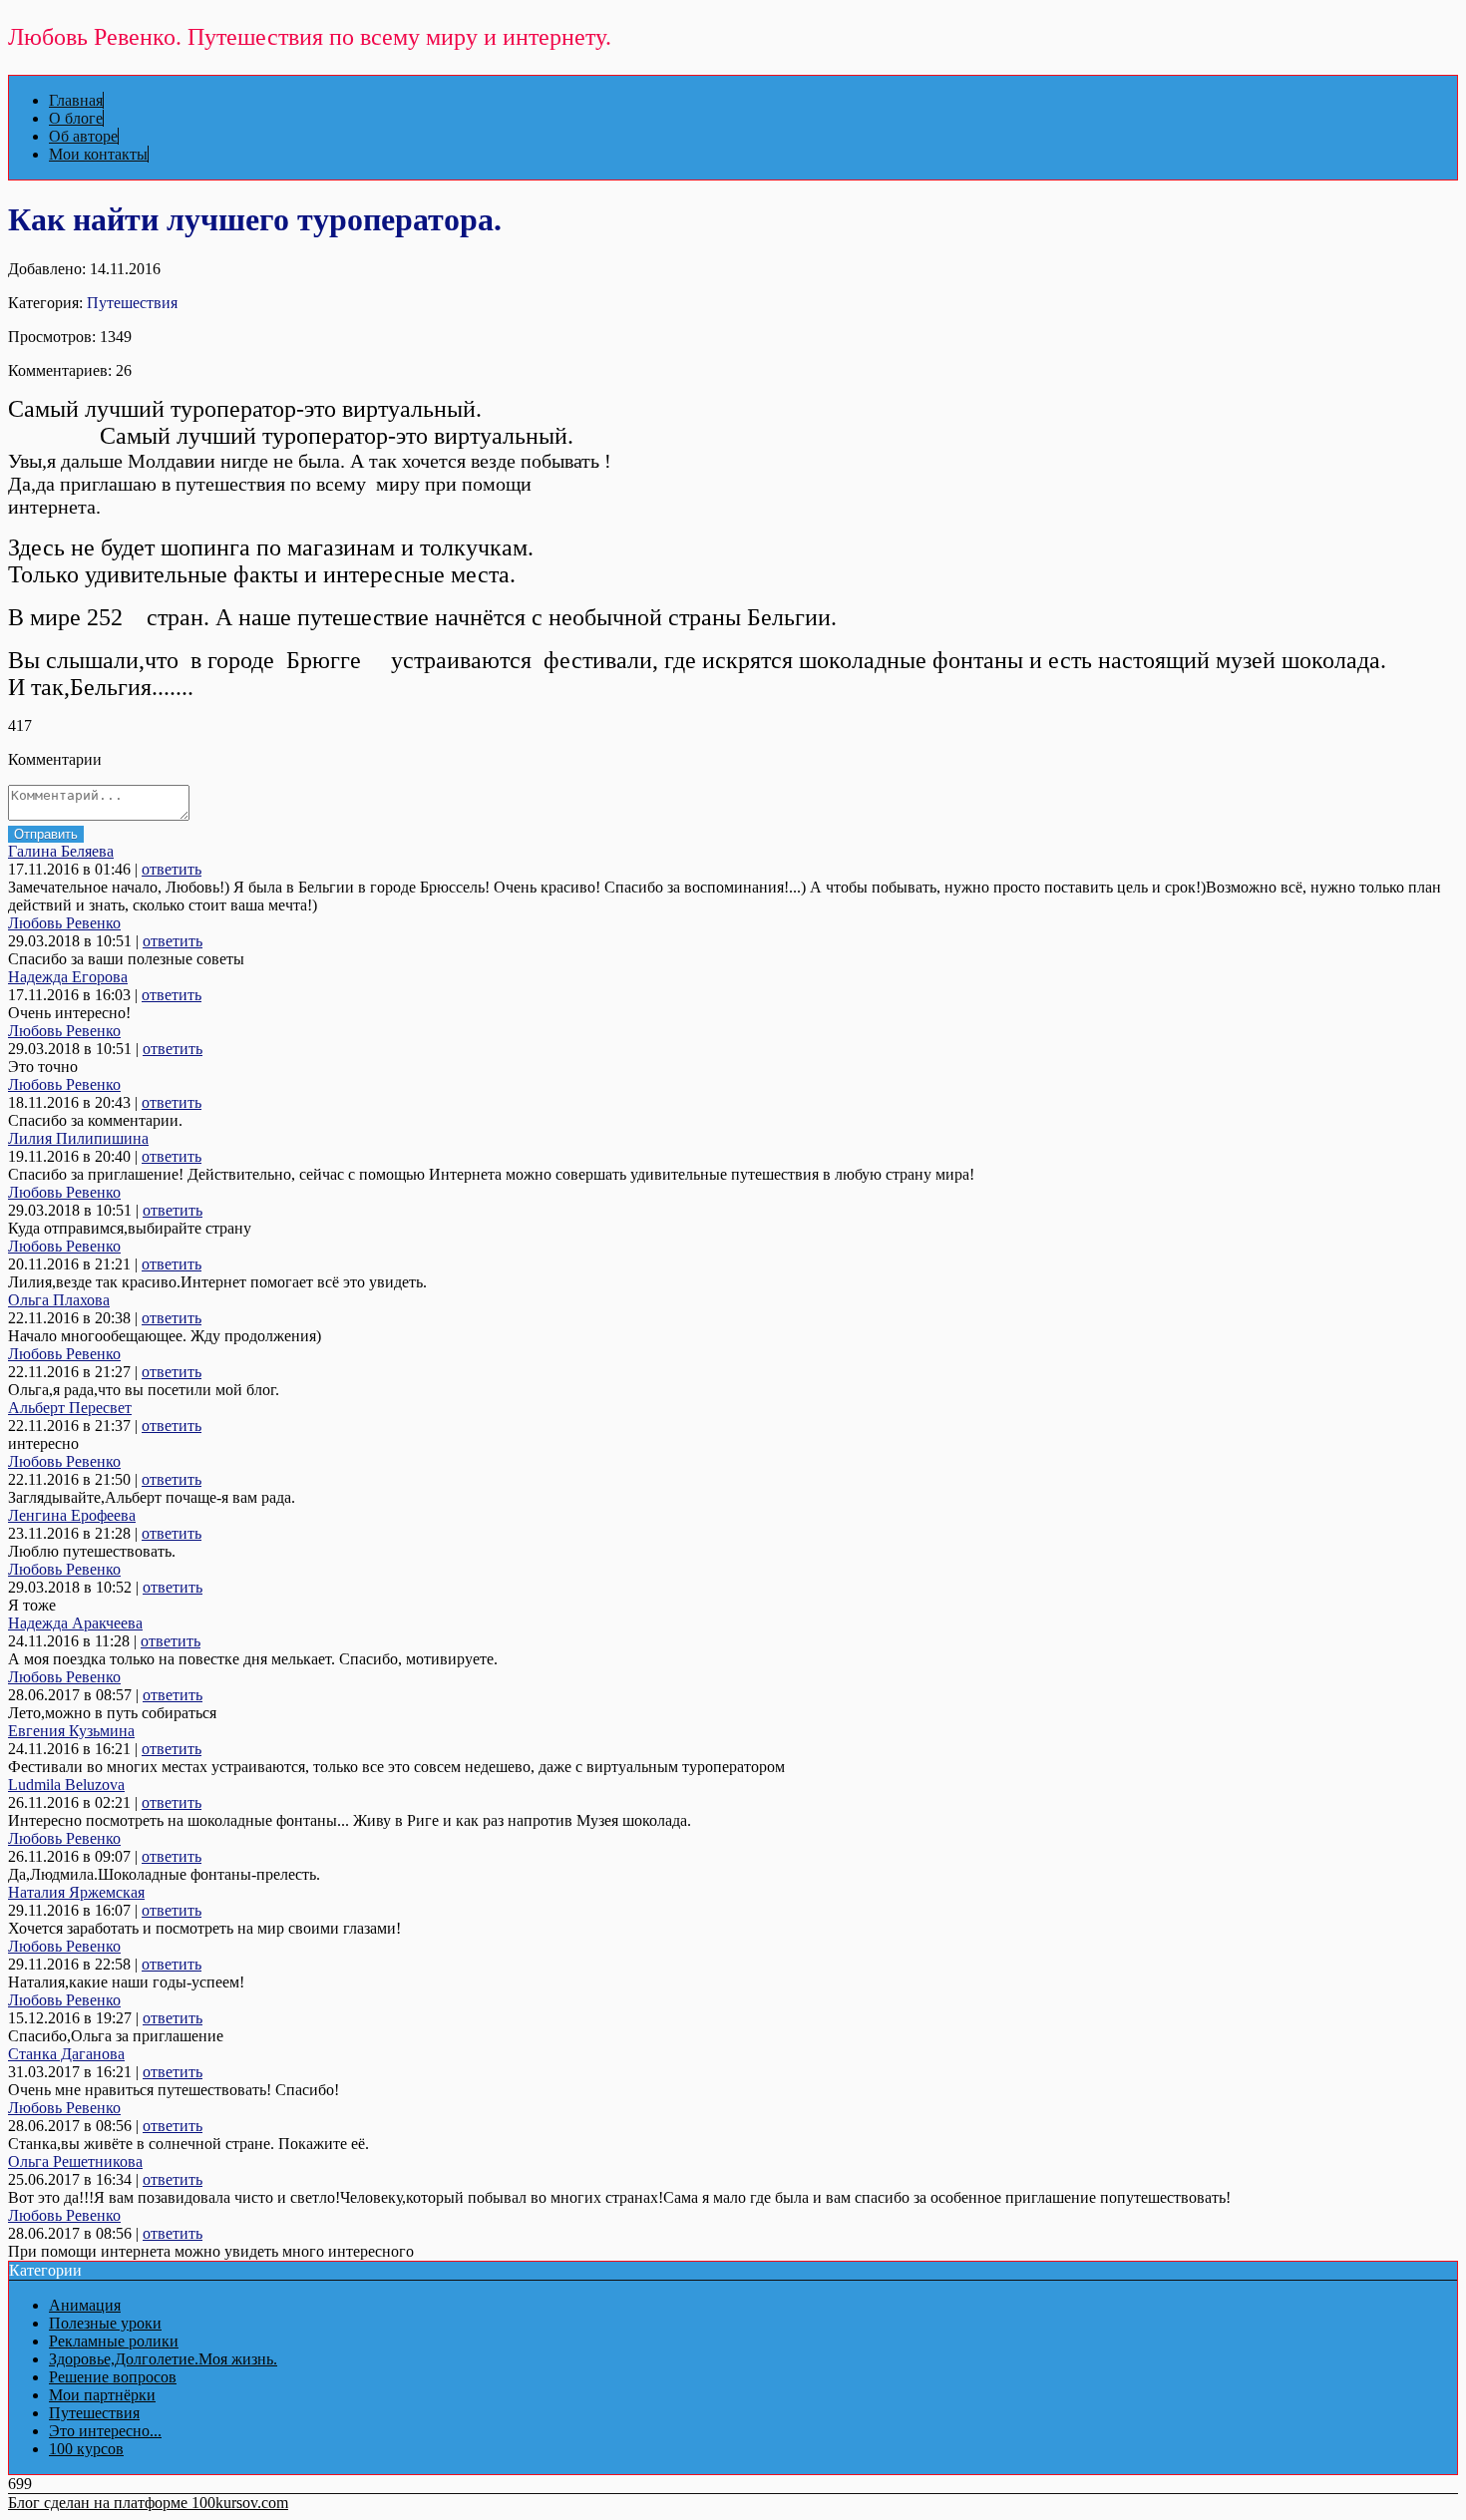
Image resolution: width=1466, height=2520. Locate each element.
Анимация (85, 2305)
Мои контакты (98, 154)
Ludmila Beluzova (66, 1785)
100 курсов (86, 2449)
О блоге (76, 118)
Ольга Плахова (59, 1300)
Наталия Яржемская (76, 1892)
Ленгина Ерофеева (72, 1515)
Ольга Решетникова (75, 2161)
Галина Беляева (61, 851)
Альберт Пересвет (70, 1408)
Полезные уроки (105, 2323)
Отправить (46, 834)
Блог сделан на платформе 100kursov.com (148, 2503)
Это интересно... (105, 2431)
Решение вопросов (113, 2377)
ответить (172, 869)
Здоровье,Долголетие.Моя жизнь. (163, 2359)
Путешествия (132, 303)
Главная (76, 100)
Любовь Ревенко (64, 923)
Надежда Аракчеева (75, 1623)
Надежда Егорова (68, 977)
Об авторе (83, 136)
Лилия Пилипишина (78, 1138)
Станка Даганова (66, 2054)
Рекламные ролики (114, 2341)
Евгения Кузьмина (71, 1731)
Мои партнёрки (102, 2395)
